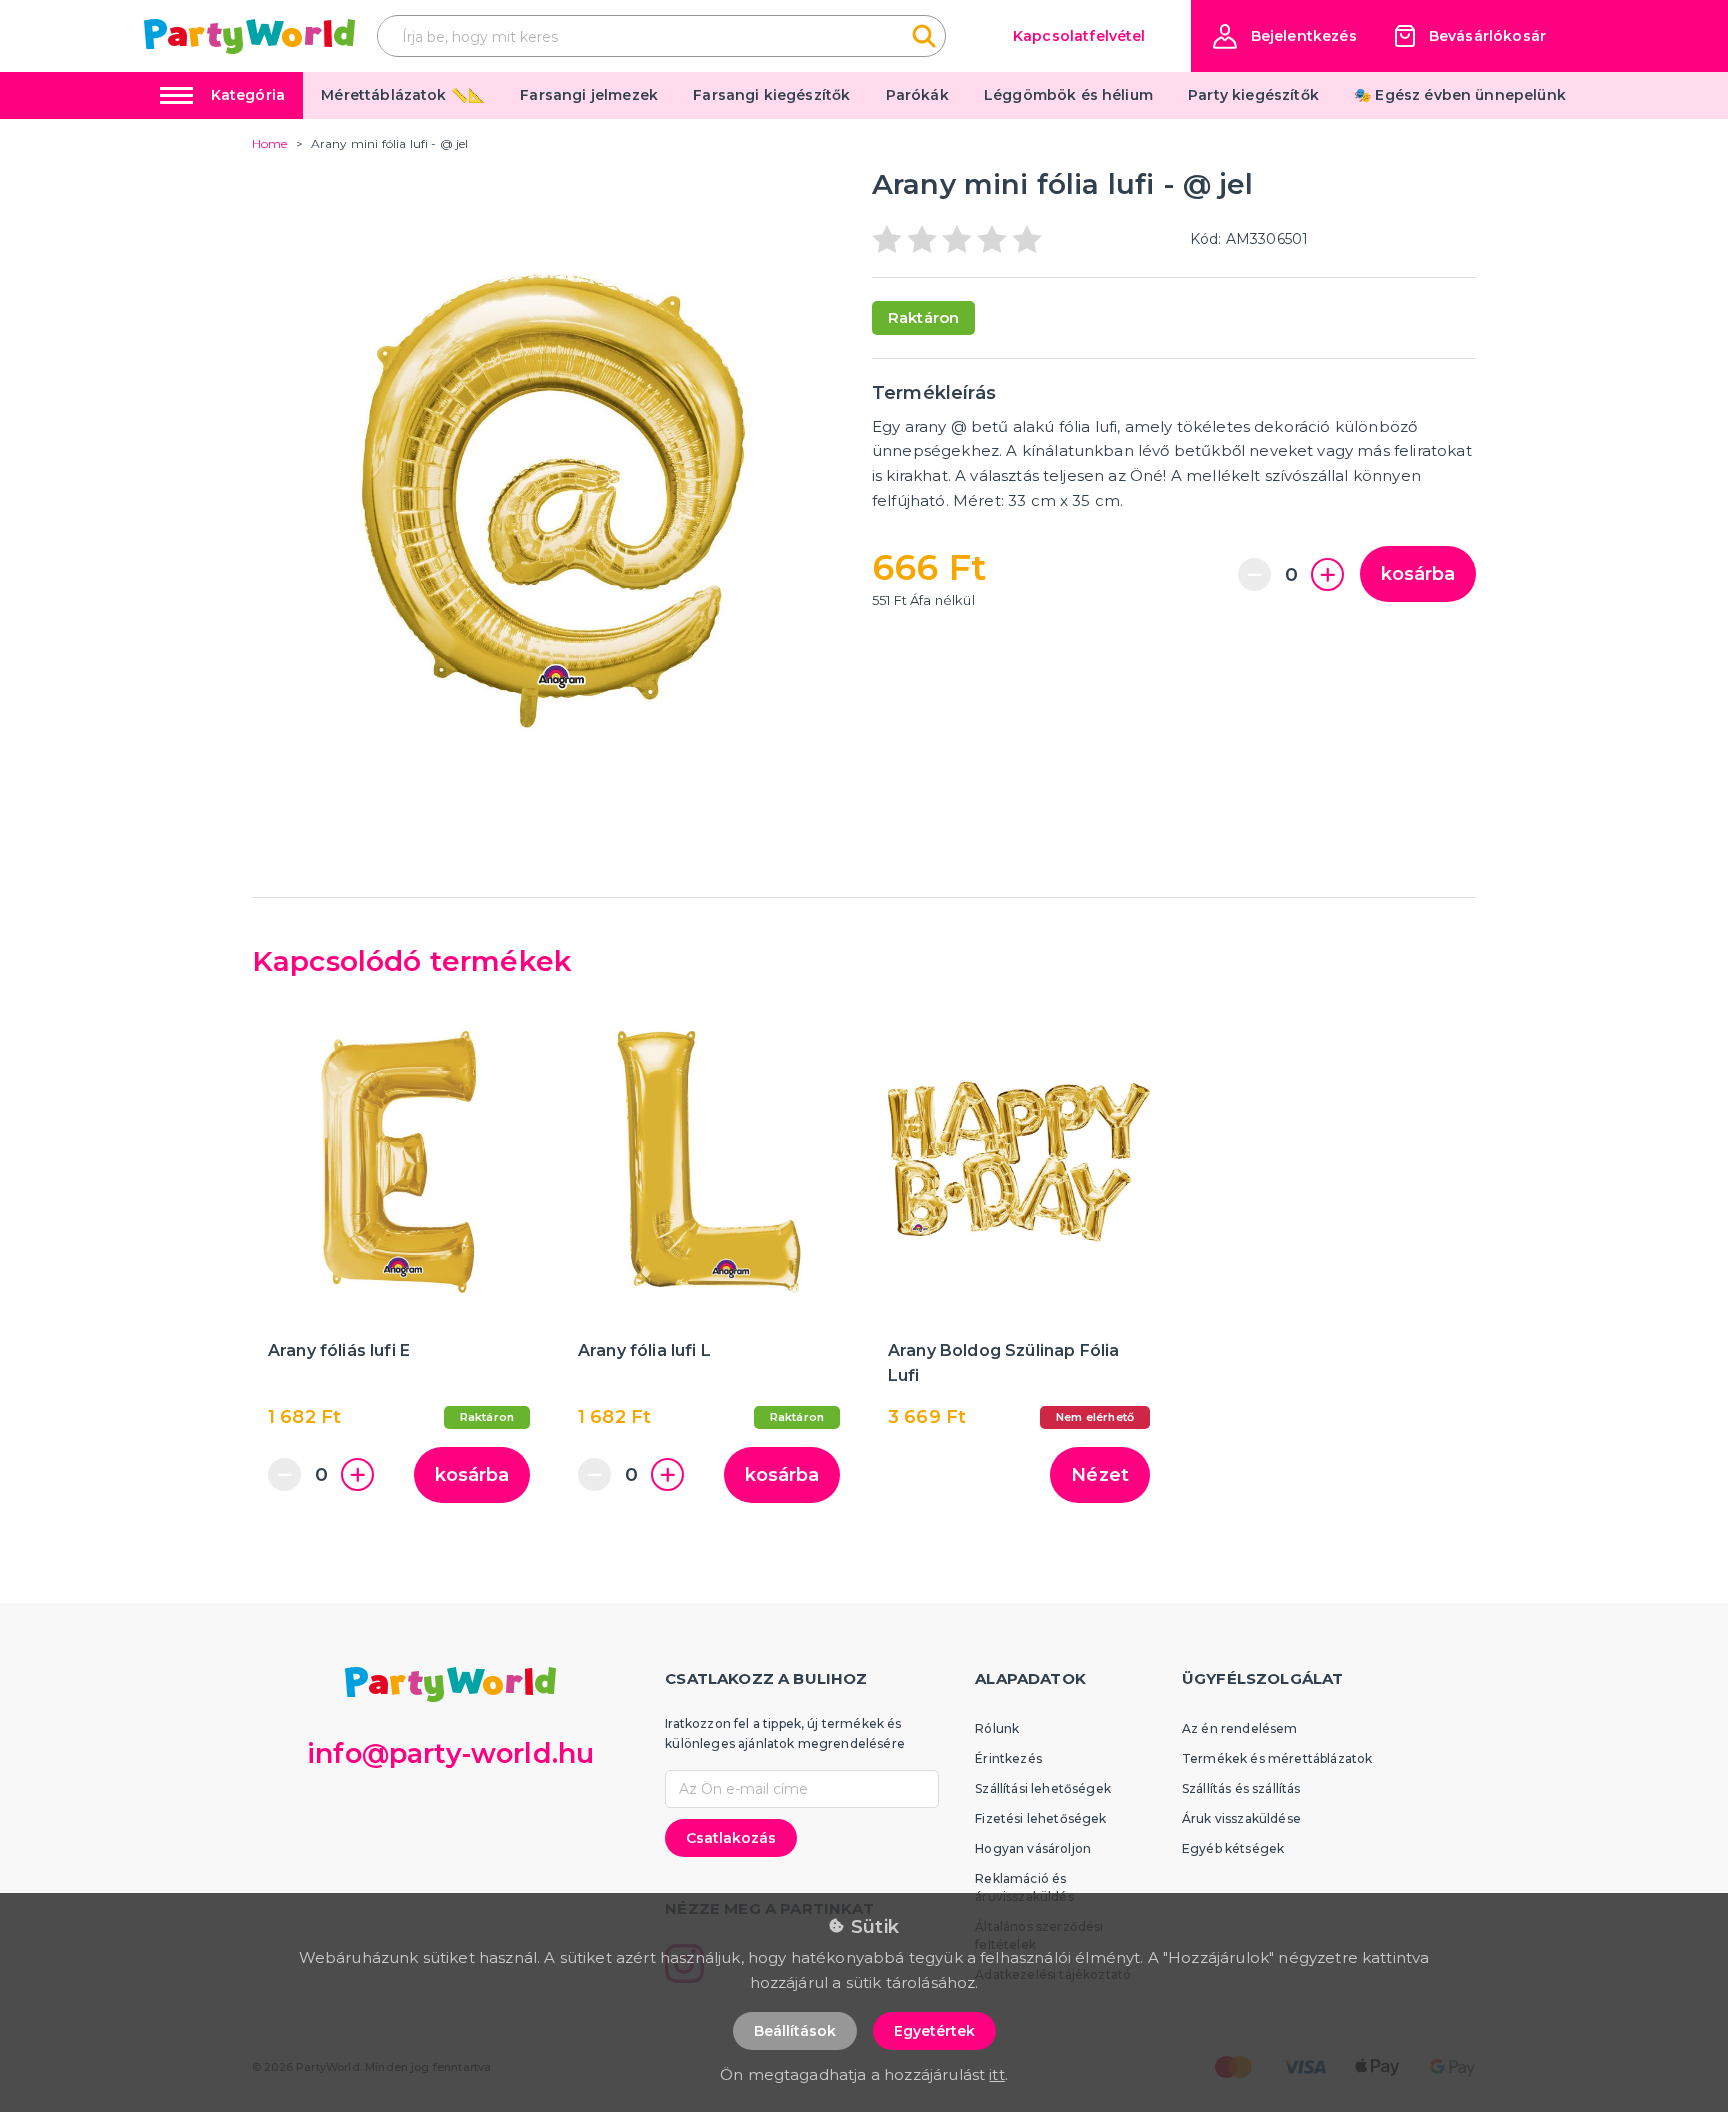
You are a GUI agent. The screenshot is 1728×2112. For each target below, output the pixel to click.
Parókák (917, 95)
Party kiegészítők (1253, 95)
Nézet (1100, 1475)
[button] (1285, 36)
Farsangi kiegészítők (771, 95)
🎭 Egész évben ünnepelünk (1460, 95)
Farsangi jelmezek (589, 95)
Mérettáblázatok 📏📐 (403, 95)
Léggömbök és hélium (1068, 95)
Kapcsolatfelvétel (1079, 36)
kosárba (1418, 574)
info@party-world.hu (450, 1753)
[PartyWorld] (249, 36)
